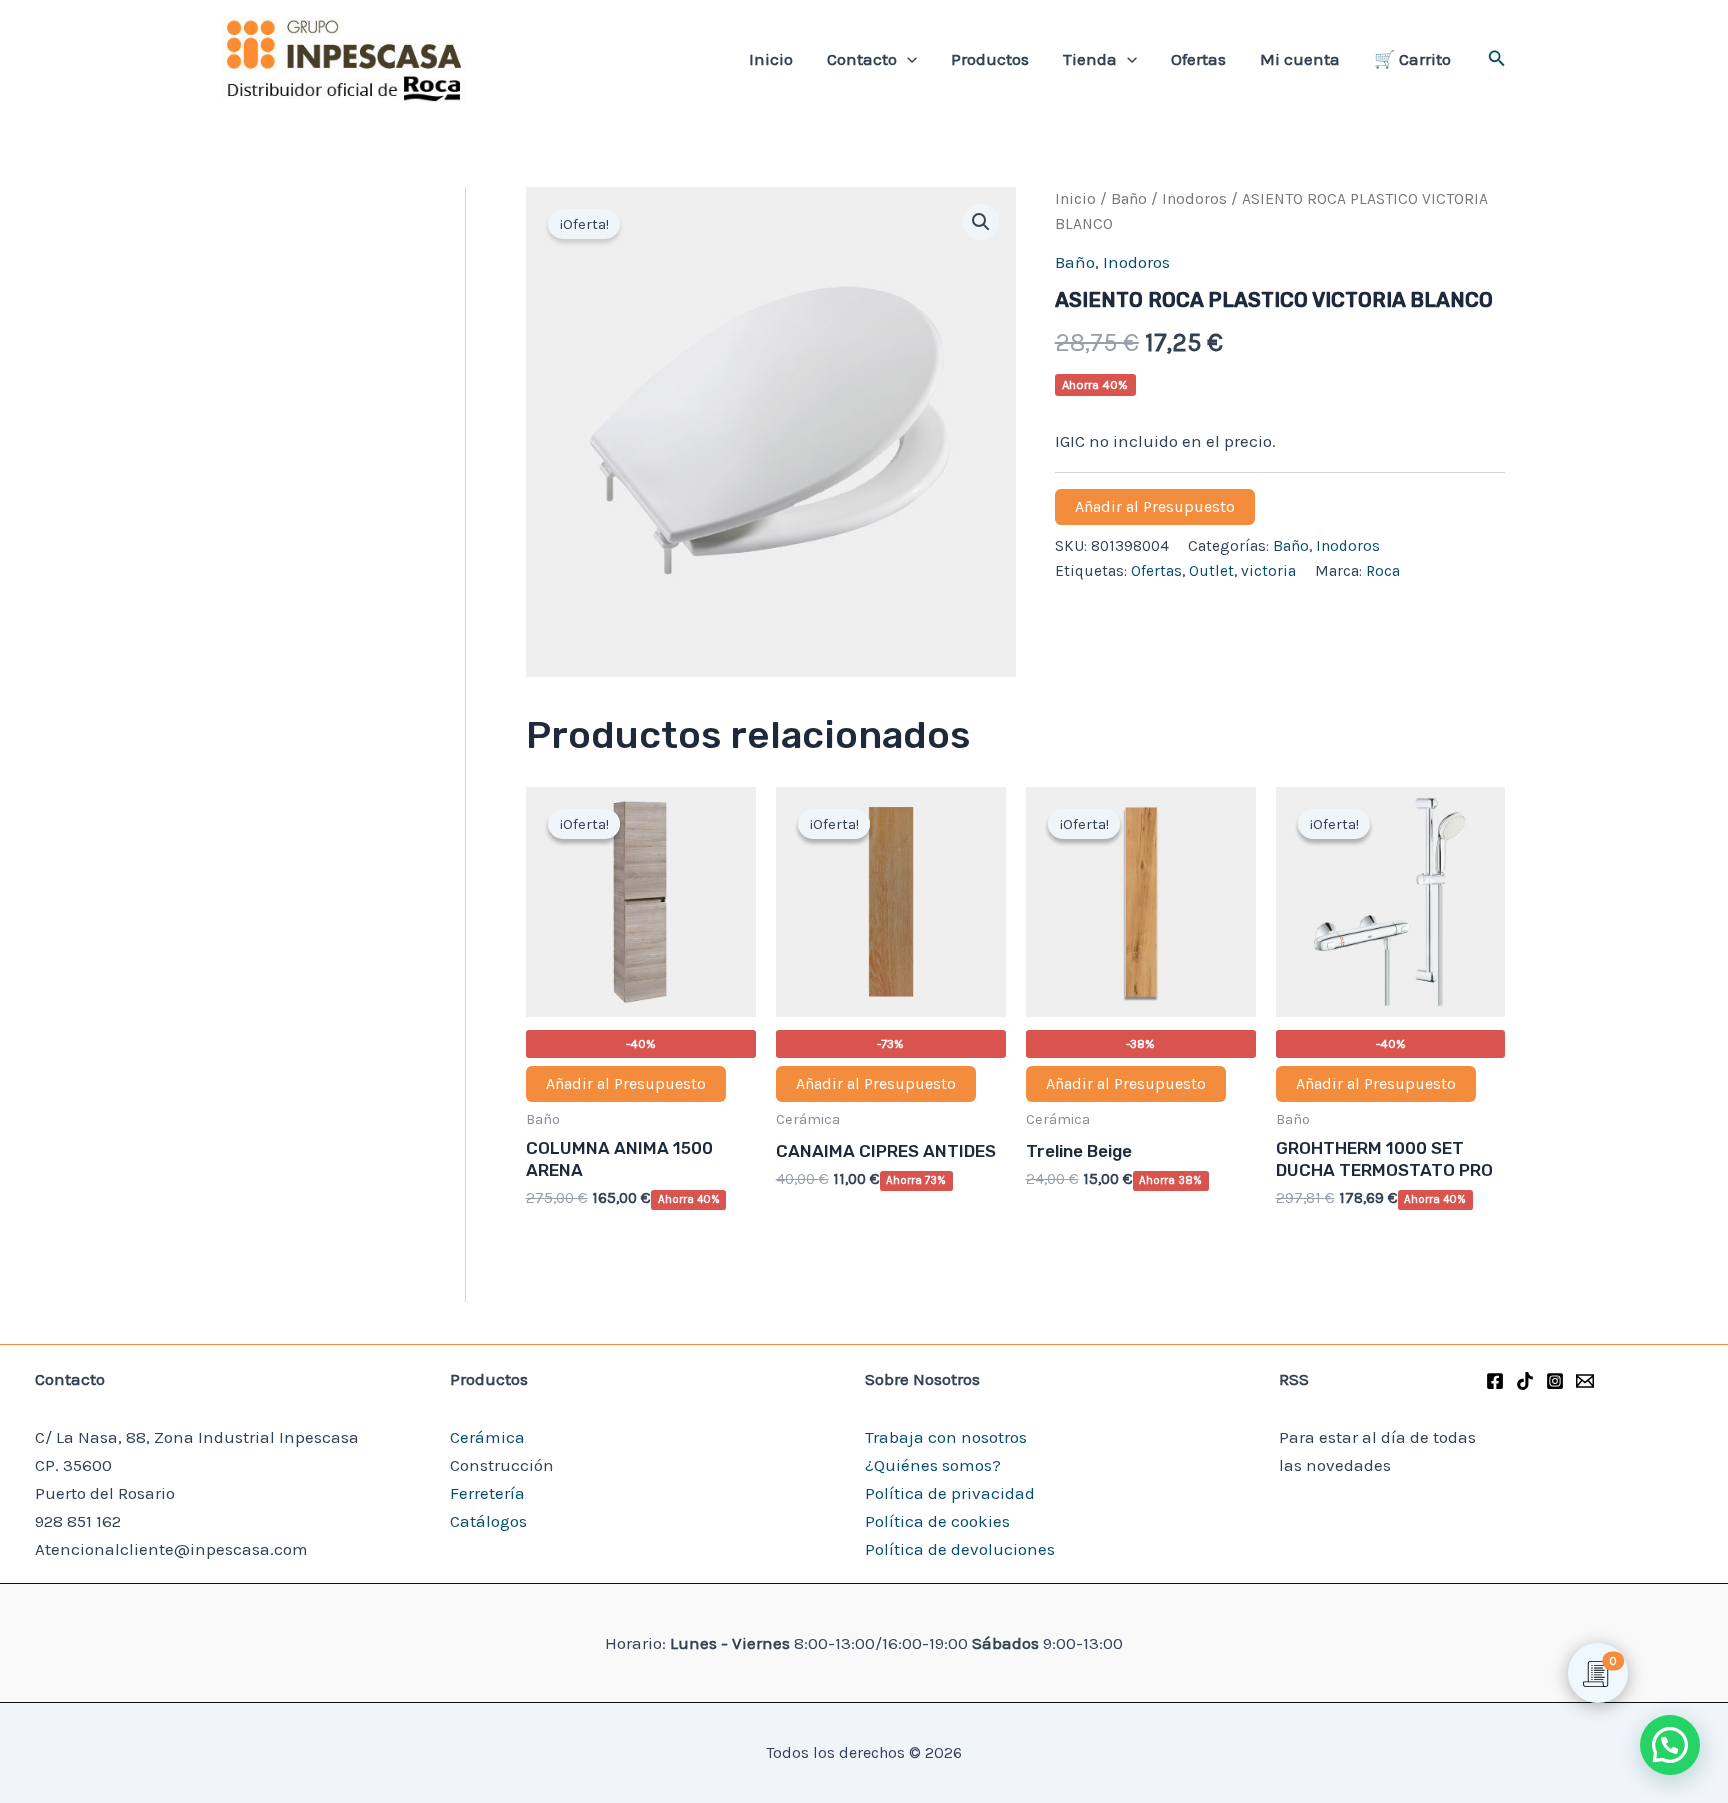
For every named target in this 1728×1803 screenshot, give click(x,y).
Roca (1383, 571)
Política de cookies (937, 1521)
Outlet (1211, 571)
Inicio (771, 59)
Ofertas (1198, 59)
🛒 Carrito (1412, 59)
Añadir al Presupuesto (1155, 506)
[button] (907, 59)
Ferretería (487, 1493)
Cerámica (487, 1437)
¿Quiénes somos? (933, 1465)
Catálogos (488, 1521)
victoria (1268, 571)
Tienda (1090, 59)
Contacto (862, 59)
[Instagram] (1555, 1381)
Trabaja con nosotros (946, 1437)
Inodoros (1194, 199)
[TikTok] (1525, 1381)
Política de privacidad (950, 1493)
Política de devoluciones (960, 1549)
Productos (990, 59)
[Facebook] (1495, 1381)
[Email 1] (1585, 1381)
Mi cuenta (1300, 59)
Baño (1129, 199)
